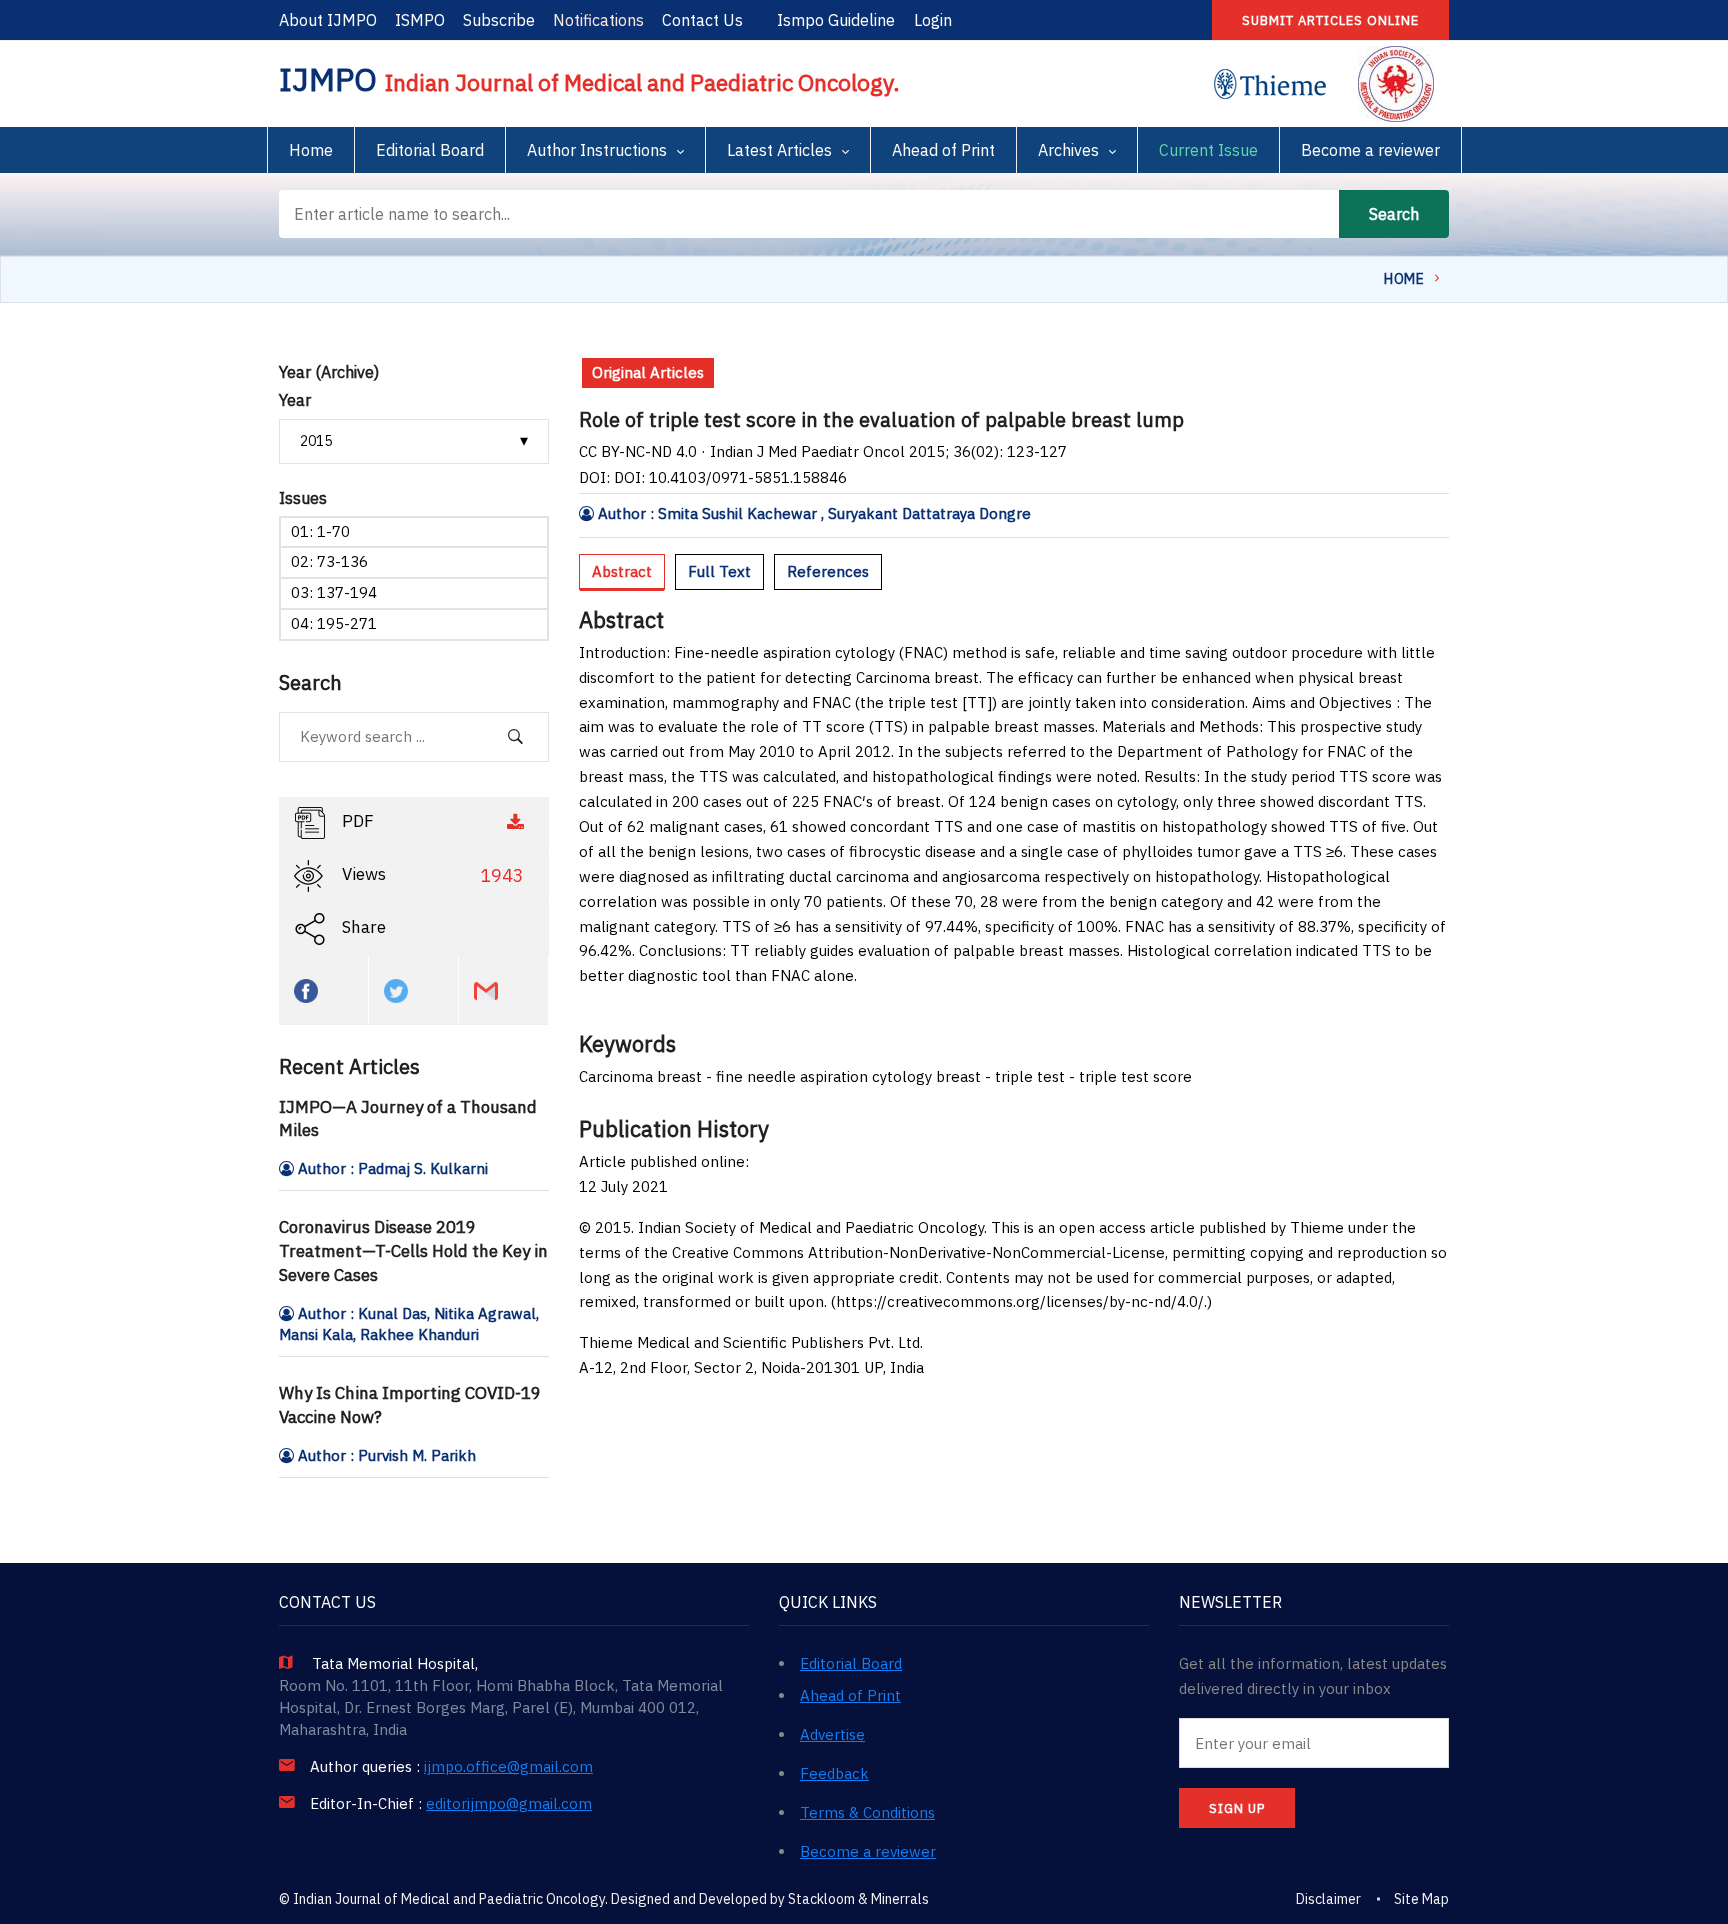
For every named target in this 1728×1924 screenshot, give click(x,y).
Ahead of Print (943, 150)
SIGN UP (1237, 1808)
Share (362, 927)
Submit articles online (1330, 20)
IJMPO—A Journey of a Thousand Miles (408, 1119)
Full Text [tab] (719, 571)
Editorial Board (430, 150)
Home (311, 150)
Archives (1068, 150)
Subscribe (499, 20)
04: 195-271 (334, 623)
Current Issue (1208, 150)
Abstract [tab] (622, 571)
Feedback (834, 1773)
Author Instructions (597, 150)
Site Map (1421, 1899)
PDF (356, 821)
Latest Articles (779, 150)
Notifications (598, 20)
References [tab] (828, 571)
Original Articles (648, 372)
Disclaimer (1328, 1899)
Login (933, 20)
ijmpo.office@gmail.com (508, 1767)
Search (1394, 214)
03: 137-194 (334, 592)
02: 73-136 (329, 561)
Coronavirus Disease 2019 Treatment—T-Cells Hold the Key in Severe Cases (413, 1251)
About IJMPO (328, 20)
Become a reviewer (1370, 150)
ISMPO (420, 20)
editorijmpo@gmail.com (509, 1804)
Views (431, 875)
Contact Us (702, 20)
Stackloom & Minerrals (858, 1899)
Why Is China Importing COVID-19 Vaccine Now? (410, 1405)
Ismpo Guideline (836, 20)
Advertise (832, 1734)
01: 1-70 (320, 531)
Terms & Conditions (867, 1812)
